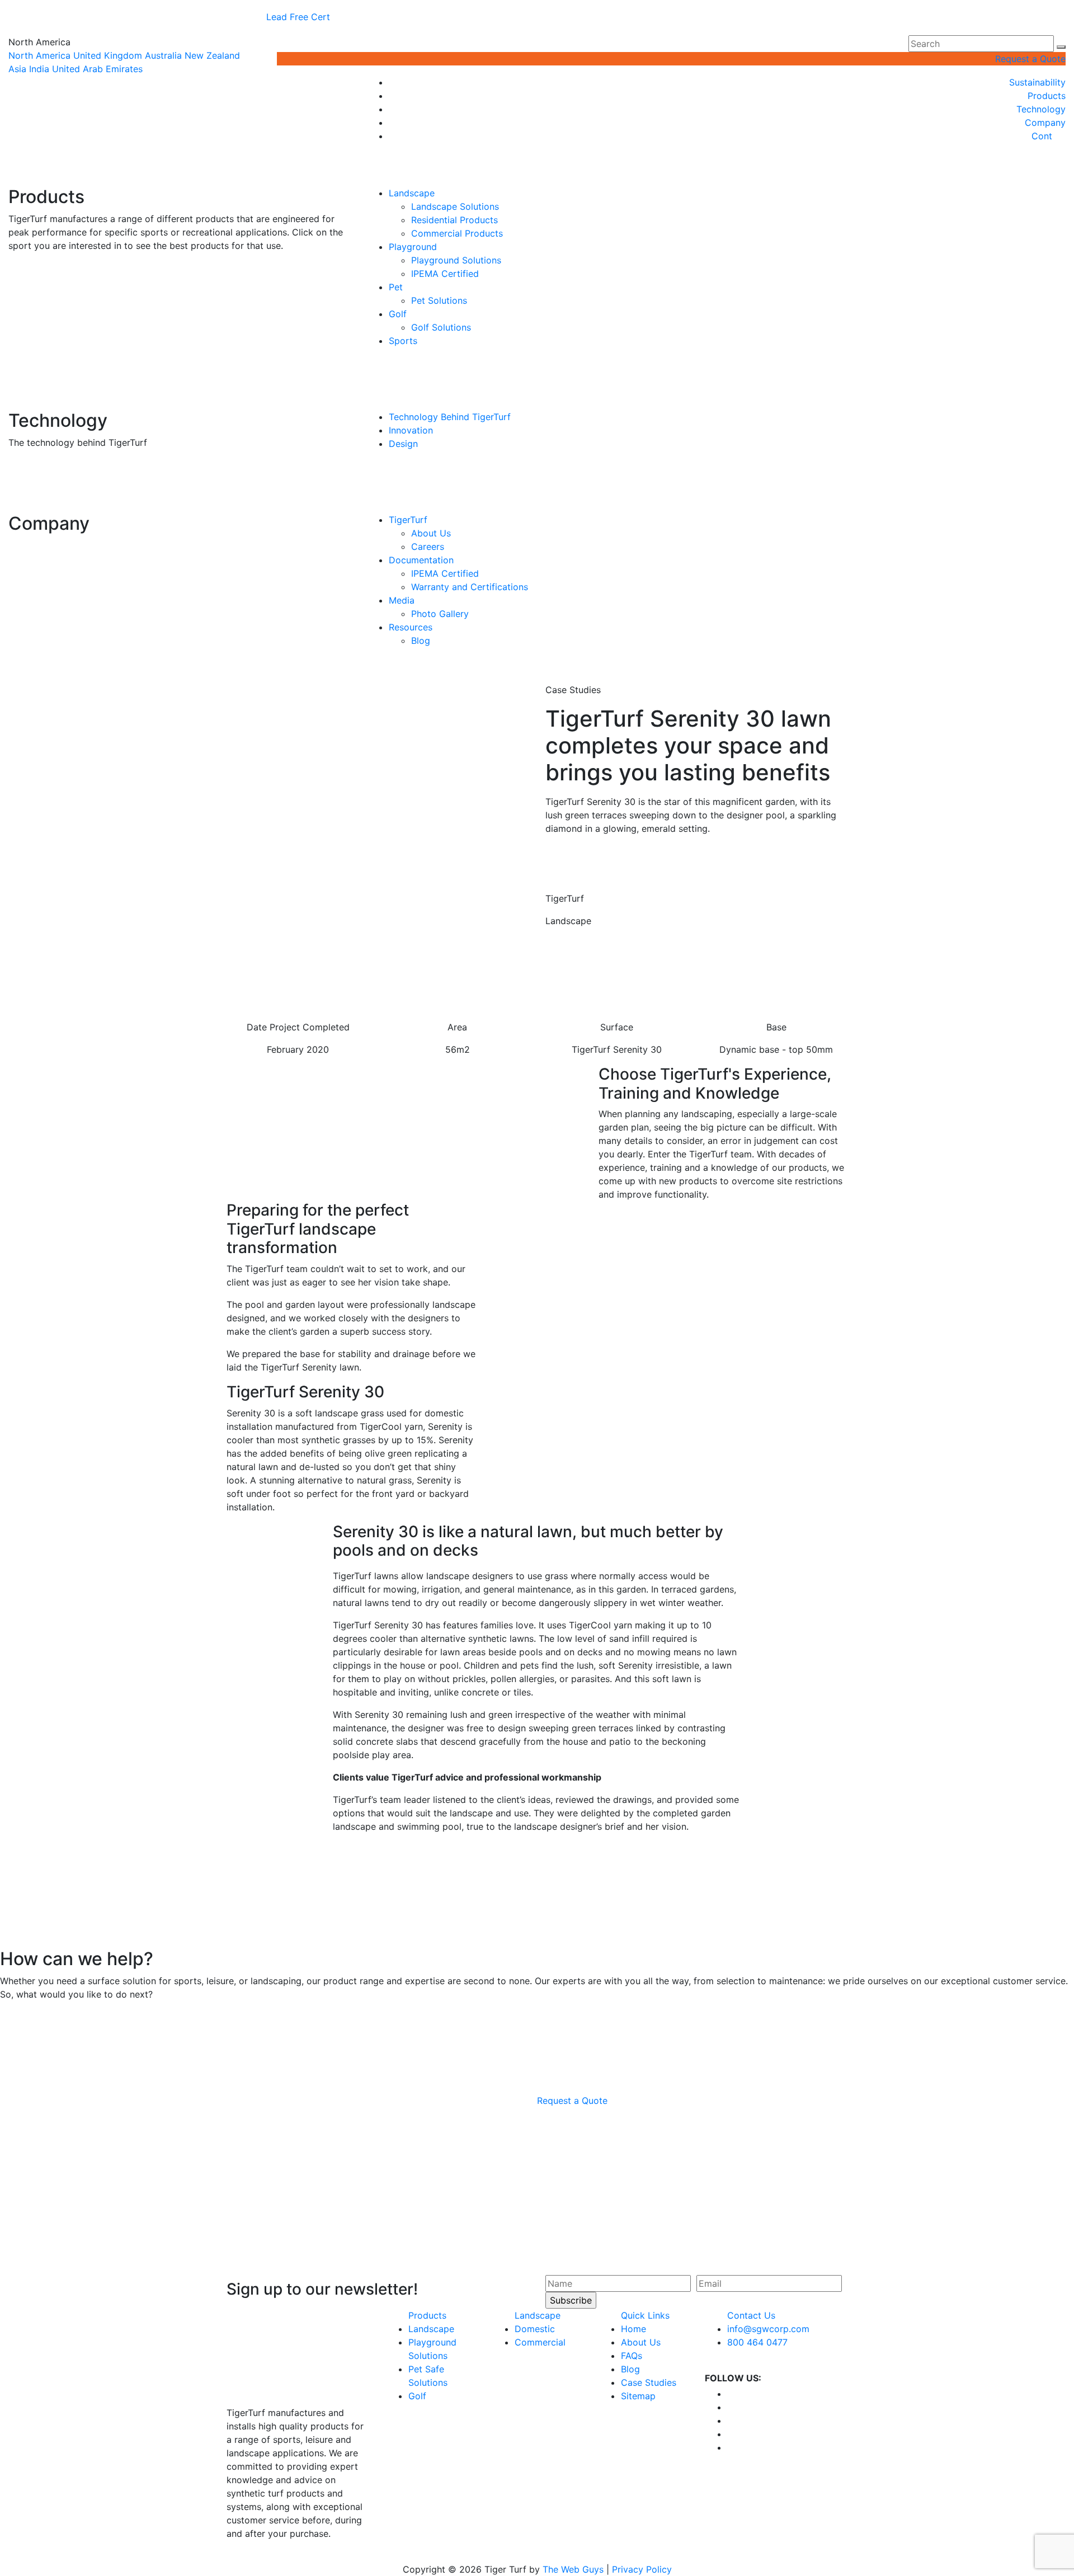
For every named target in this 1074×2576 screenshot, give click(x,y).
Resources (411, 627)
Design (403, 444)
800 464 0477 (757, 2342)
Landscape (412, 193)
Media (402, 600)
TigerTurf (408, 520)
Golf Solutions (441, 327)
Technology (1041, 109)
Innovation (411, 430)
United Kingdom (108, 55)
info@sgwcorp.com (768, 2329)
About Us (431, 533)
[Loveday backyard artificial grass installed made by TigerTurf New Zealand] (352, 1905)
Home (633, 2329)
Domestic (535, 2329)
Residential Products (454, 220)
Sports (403, 341)
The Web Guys (573, 2569)
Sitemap (638, 2396)
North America (39, 55)
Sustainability (1037, 82)
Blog (421, 641)
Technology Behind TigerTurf (450, 417)
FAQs (632, 2356)
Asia (17, 69)
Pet (396, 287)
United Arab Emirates (97, 69)
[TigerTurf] (179, 116)
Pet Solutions (439, 300)
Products (1047, 96)
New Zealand (212, 55)
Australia (163, 55)
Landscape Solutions (455, 206)
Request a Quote (1030, 59)
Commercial (540, 2342)
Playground (413, 247)
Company (1045, 123)
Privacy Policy (642, 2569)
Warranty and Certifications (470, 587)
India (39, 69)
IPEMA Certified (445, 274)
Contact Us (751, 2315)
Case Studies (649, 2382)
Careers (428, 547)
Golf (398, 314)
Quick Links (645, 2315)
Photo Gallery (440, 614)
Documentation (421, 560)
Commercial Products (457, 233)
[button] (1061, 47)
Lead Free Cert (298, 17)
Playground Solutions (456, 260)
